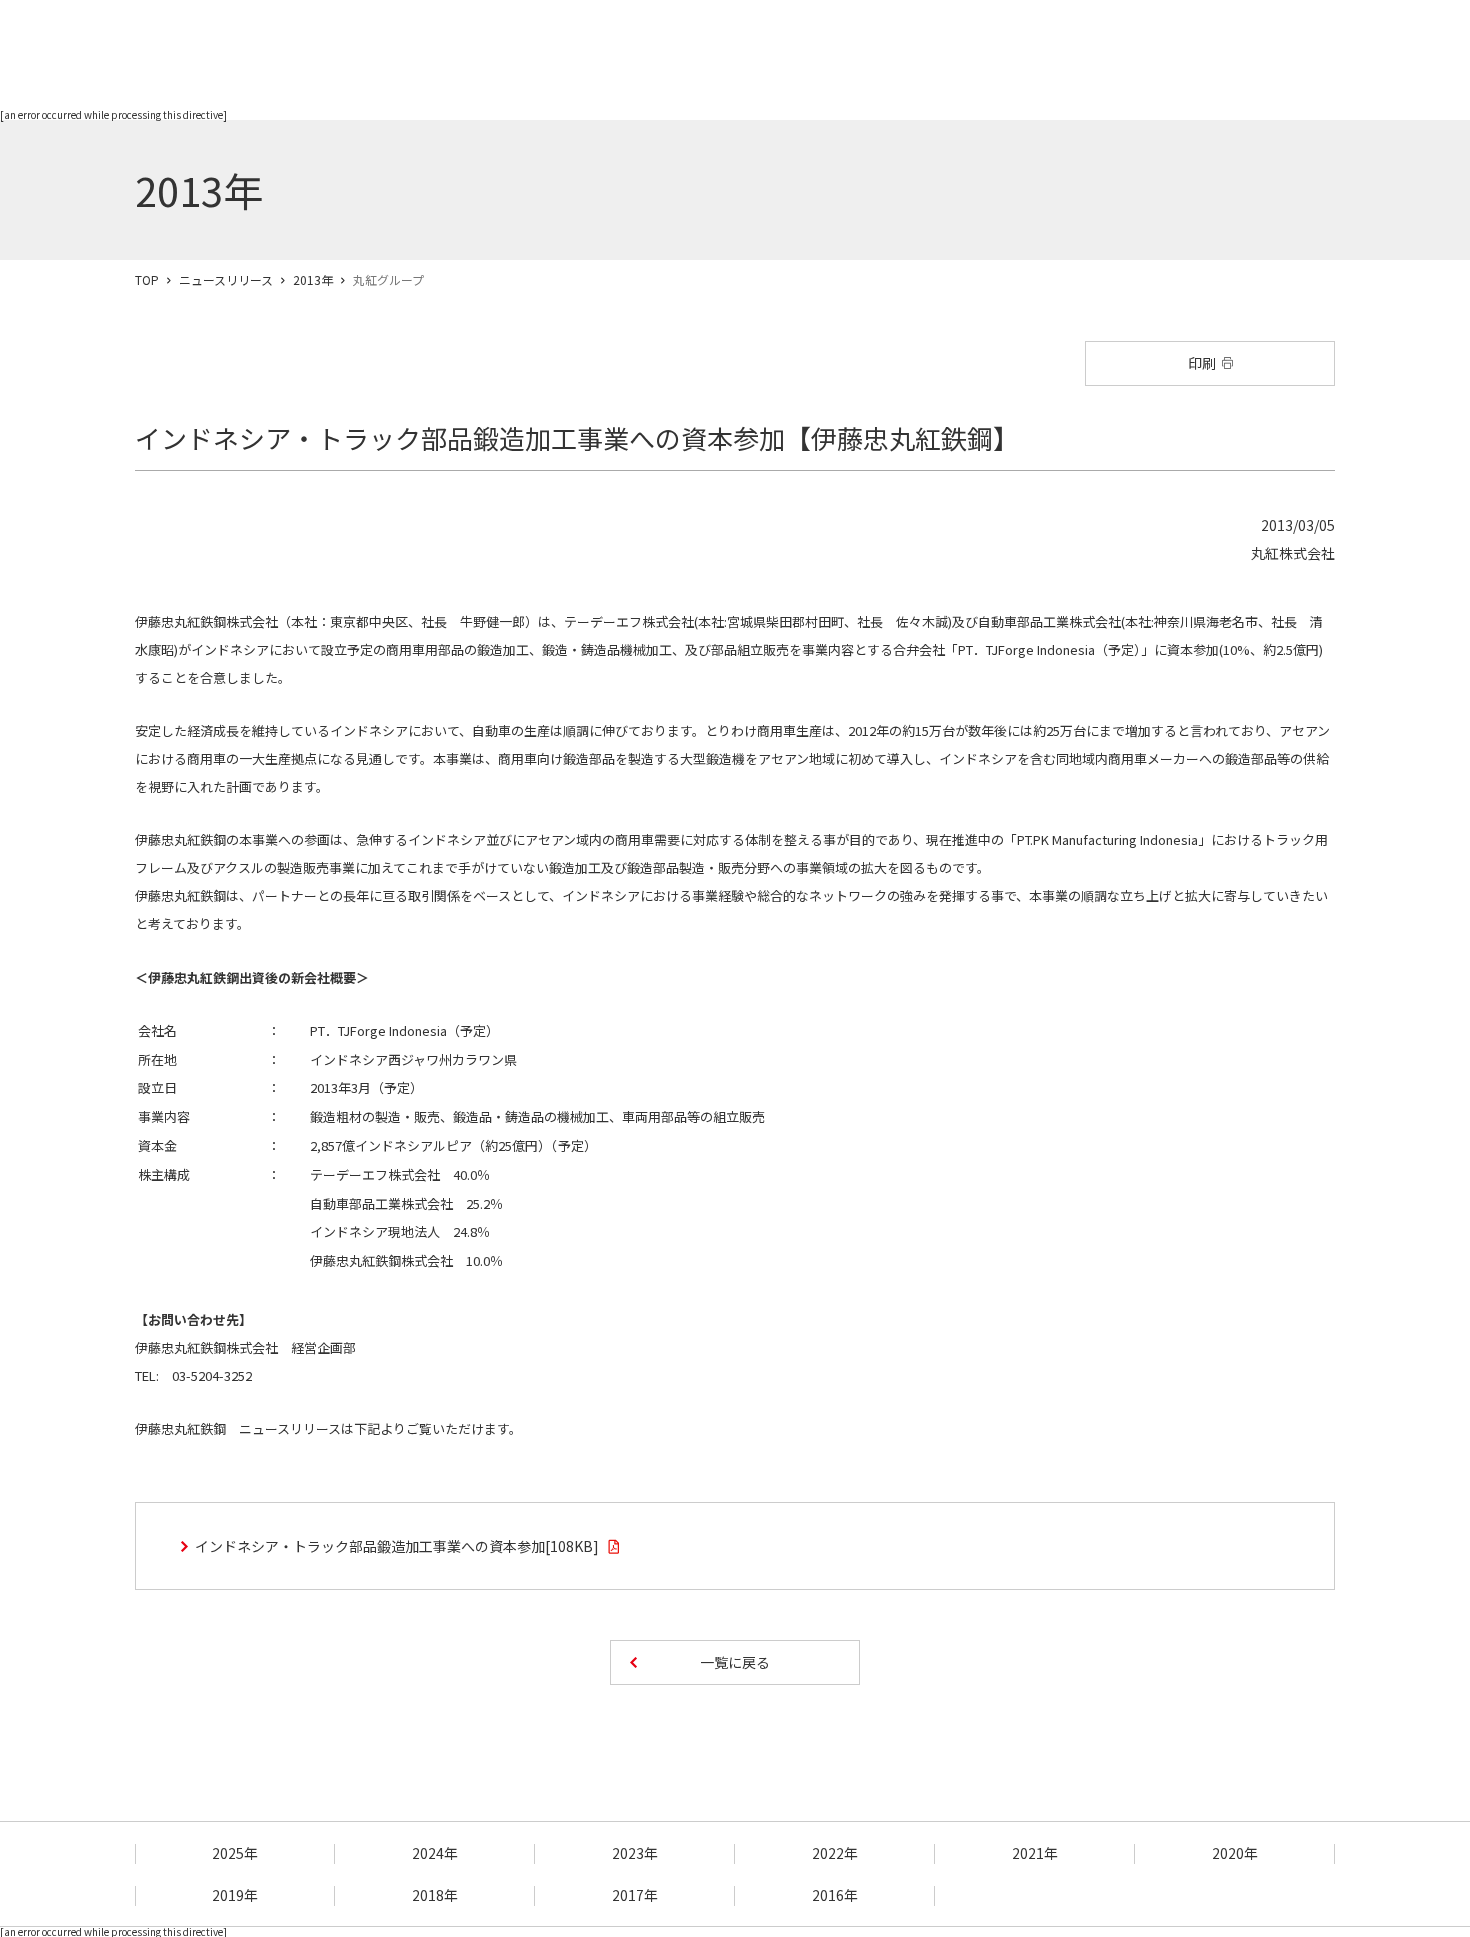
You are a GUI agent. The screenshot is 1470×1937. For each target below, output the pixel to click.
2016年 (835, 1895)
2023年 (635, 1853)
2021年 (1035, 1853)
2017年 (635, 1895)
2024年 (435, 1853)
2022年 (835, 1853)
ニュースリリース (226, 279)
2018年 (435, 1895)
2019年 (235, 1895)
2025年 (235, 1853)
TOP (147, 279)
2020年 (1235, 1853)
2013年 (313, 279)
